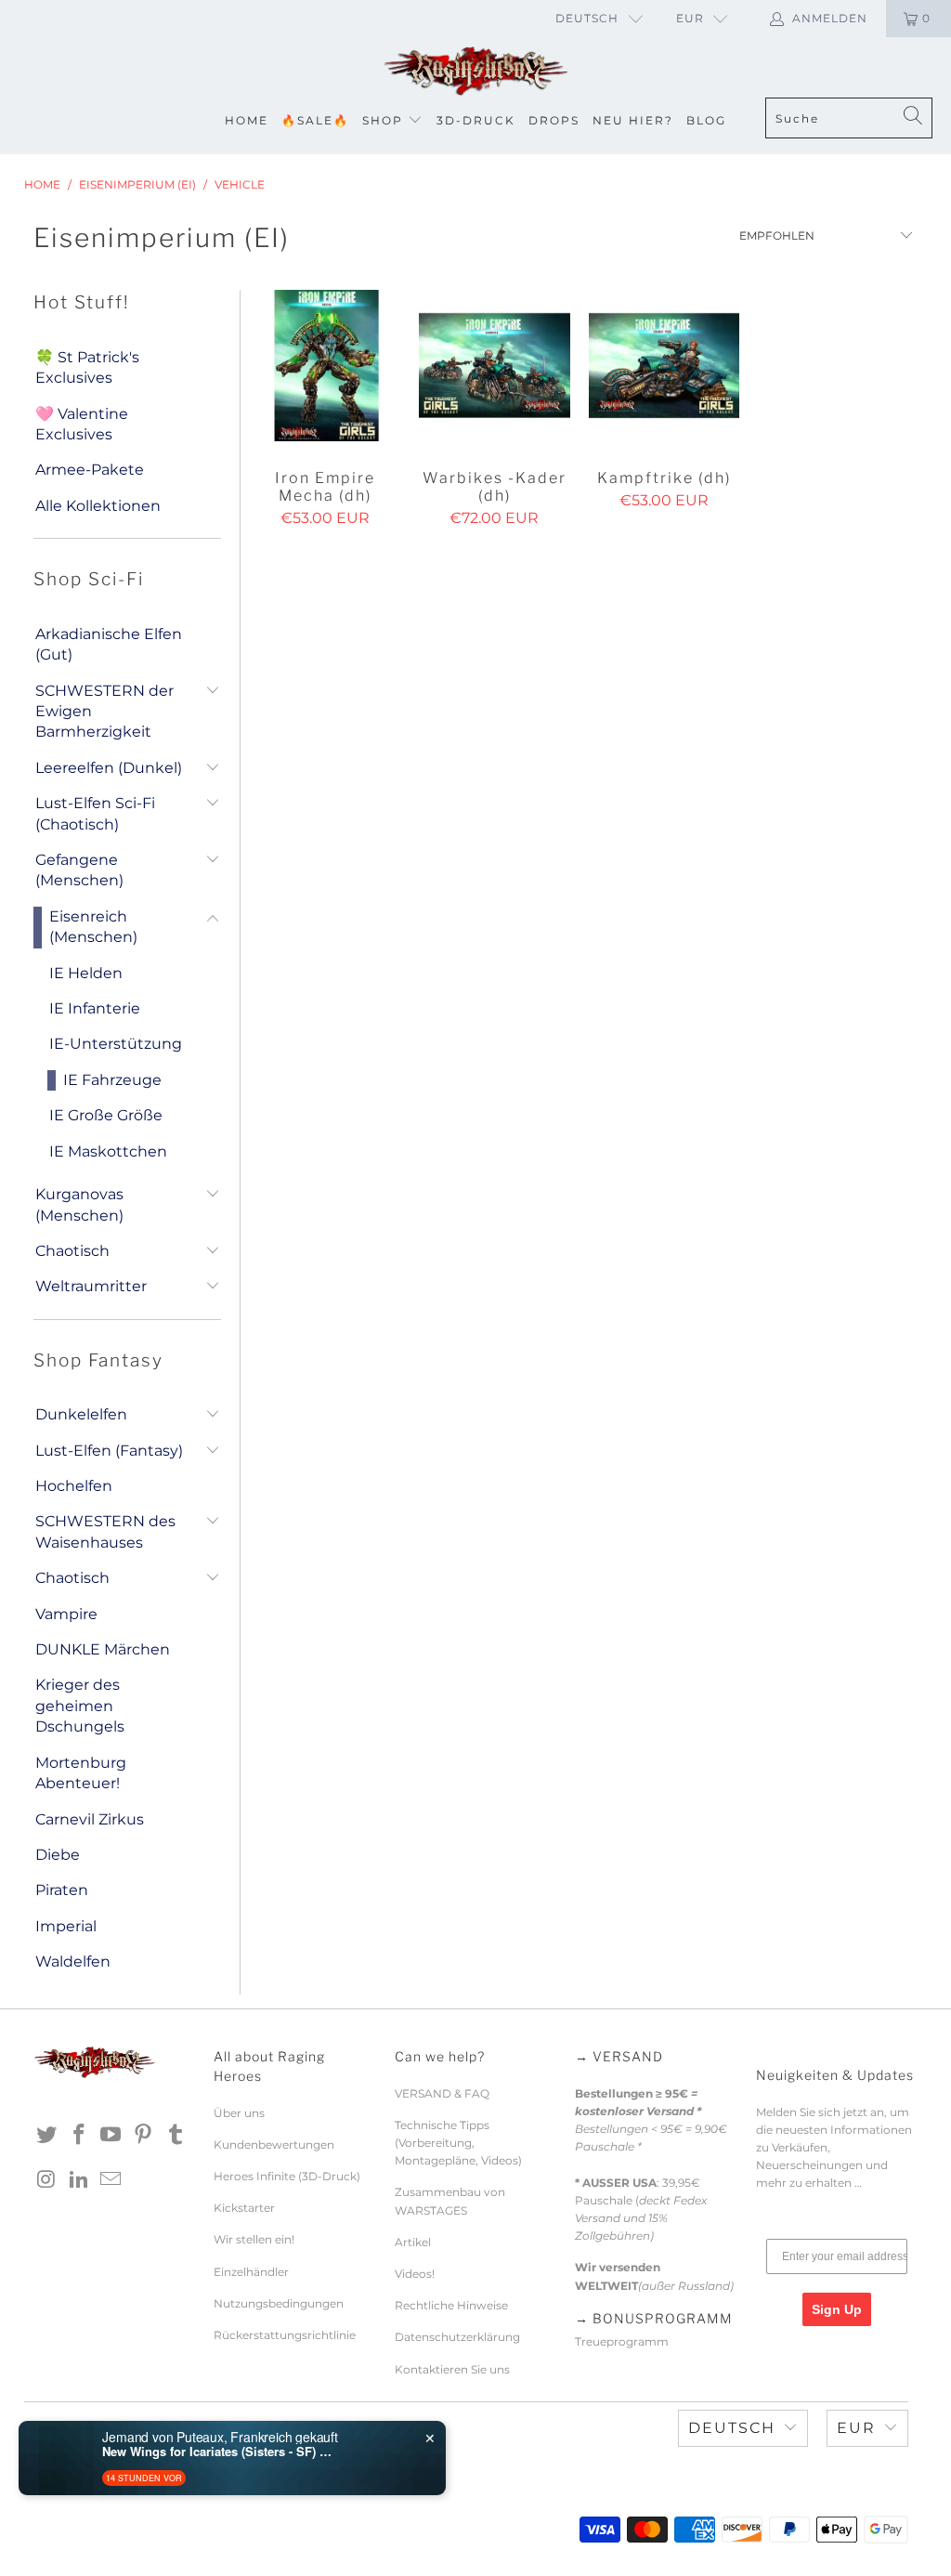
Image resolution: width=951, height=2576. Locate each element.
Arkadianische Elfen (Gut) (109, 644)
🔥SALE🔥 (315, 120)
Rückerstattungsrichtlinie (285, 2335)
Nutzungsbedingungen (279, 2303)
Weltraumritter (91, 1286)
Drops (554, 120)
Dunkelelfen (81, 1414)
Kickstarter (244, 2208)
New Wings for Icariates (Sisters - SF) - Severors (218, 2452)
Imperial (66, 1926)
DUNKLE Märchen (103, 1649)
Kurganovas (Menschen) (79, 1204)
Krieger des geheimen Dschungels (80, 1706)
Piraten (62, 1890)
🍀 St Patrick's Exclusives (87, 367)
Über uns (239, 2113)
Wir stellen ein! (254, 2239)
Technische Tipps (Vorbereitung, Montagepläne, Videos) (458, 2143)
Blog (706, 120)
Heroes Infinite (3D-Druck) (287, 2176)
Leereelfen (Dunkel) (109, 768)
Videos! (415, 2274)
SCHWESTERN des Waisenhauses (105, 1531)
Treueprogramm (622, 2341)
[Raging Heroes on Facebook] (79, 2136)
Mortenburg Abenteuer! (81, 1773)
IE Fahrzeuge (112, 1080)
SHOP (383, 120)
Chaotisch (72, 1251)
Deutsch (587, 18)
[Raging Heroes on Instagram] (47, 2180)
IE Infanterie (95, 1008)
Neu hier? (633, 120)
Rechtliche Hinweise (451, 2305)
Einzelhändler (251, 2272)
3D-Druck (476, 120)
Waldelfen (73, 1961)
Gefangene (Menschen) (79, 870)
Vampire (66, 1614)
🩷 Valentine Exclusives (82, 424)
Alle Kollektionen (98, 506)
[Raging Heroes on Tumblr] (176, 2136)
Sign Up (837, 2309)
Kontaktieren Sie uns (452, 2369)
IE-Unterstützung (116, 1044)
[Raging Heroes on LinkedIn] (79, 2180)
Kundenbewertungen (274, 2144)
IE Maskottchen (108, 1151)
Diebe (58, 1855)
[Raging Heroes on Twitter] (47, 2136)
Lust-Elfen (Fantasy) (109, 1451)
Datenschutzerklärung (457, 2337)
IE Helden (86, 973)
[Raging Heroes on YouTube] (111, 2136)
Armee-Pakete (90, 470)
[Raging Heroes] (475, 72)
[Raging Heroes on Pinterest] (144, 2136)
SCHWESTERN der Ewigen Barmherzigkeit (104, 712)
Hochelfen (74, 1486)
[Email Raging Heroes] (111, 2180)
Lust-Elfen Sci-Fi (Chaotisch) (95, 813)
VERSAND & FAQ (442, 2093)
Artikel (413, 2242)
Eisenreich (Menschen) (93, 927)
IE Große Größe (106, 1115)
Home (247, 120)
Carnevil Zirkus (90, 1819)
